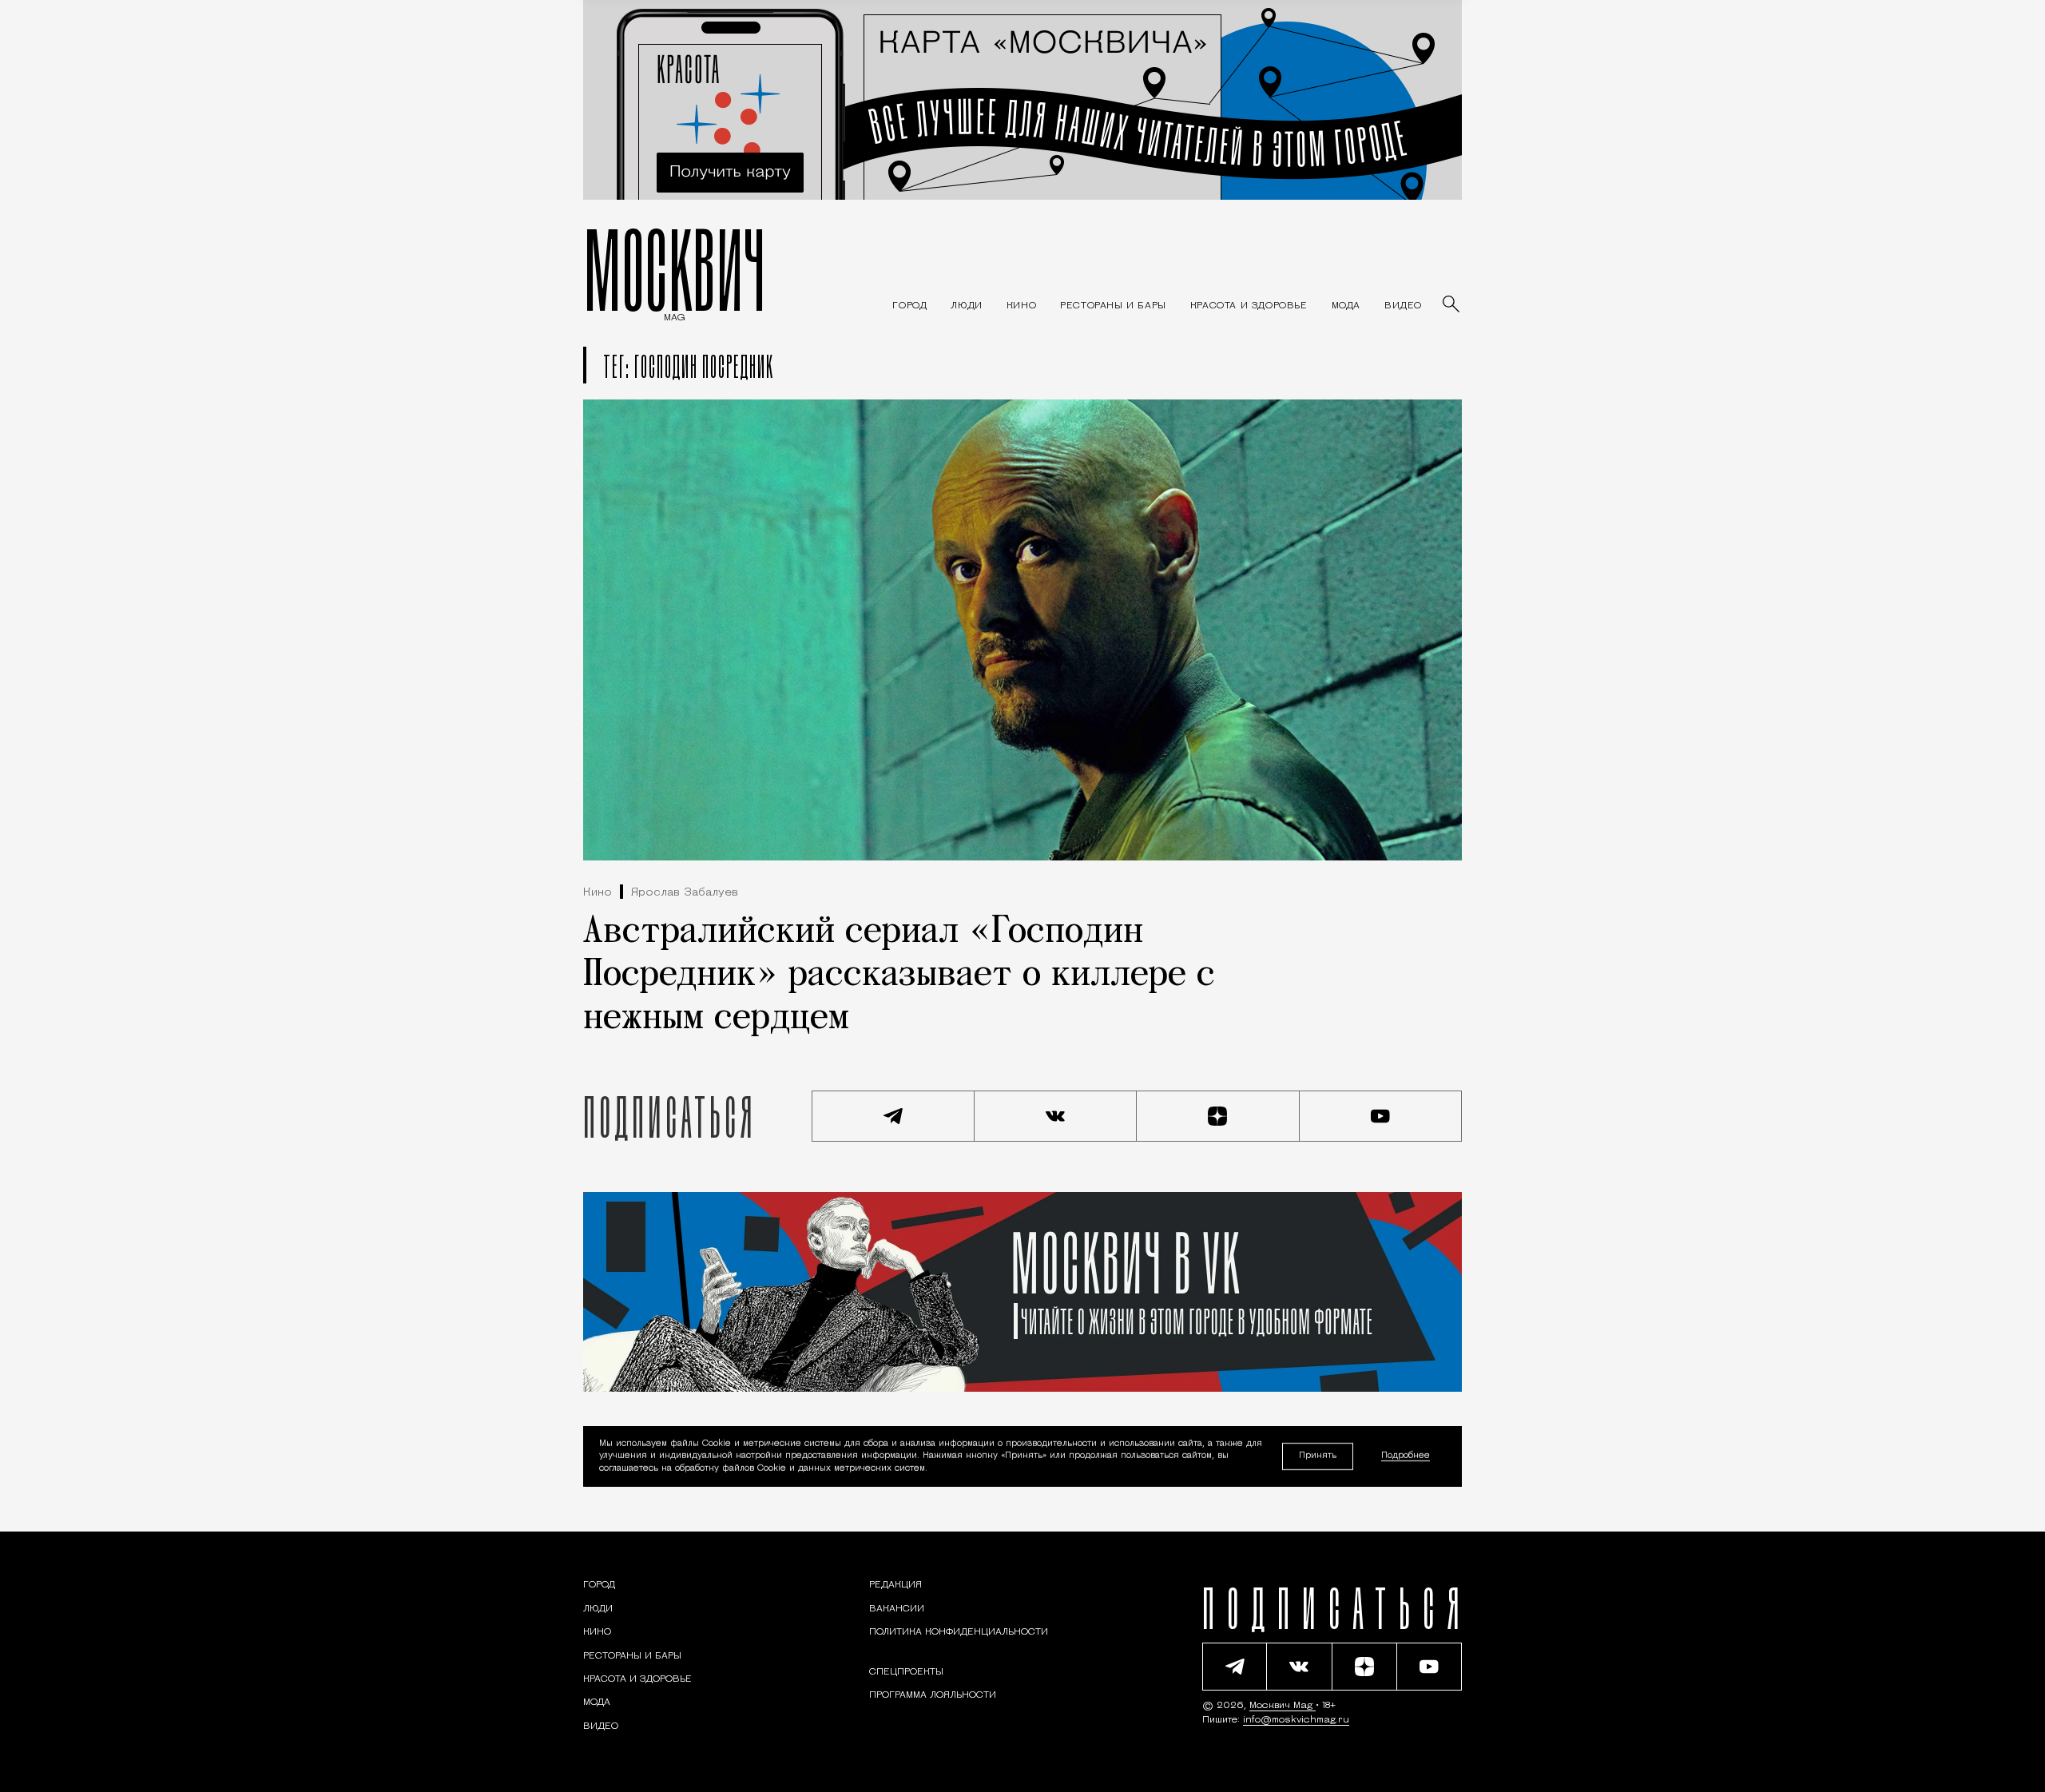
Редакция (895, 1585)
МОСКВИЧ (675, 269)
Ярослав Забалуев (685, 893)
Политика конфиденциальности (959, 1632)
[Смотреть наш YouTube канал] (1381, 1116)
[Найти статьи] (1452, 305)
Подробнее (1406, 1457)
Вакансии (897, 1609)
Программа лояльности (933, 1695)
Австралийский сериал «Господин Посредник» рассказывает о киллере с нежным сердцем (899, 975)
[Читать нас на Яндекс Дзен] (1218, 1116)
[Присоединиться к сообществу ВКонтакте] (1056, 1116)
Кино (598, 893)
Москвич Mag (1283, 1706)
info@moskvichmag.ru (1296, 1720)
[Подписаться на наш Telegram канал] (893, 1116)
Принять (1318, 1456)
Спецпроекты (906, 1672)
